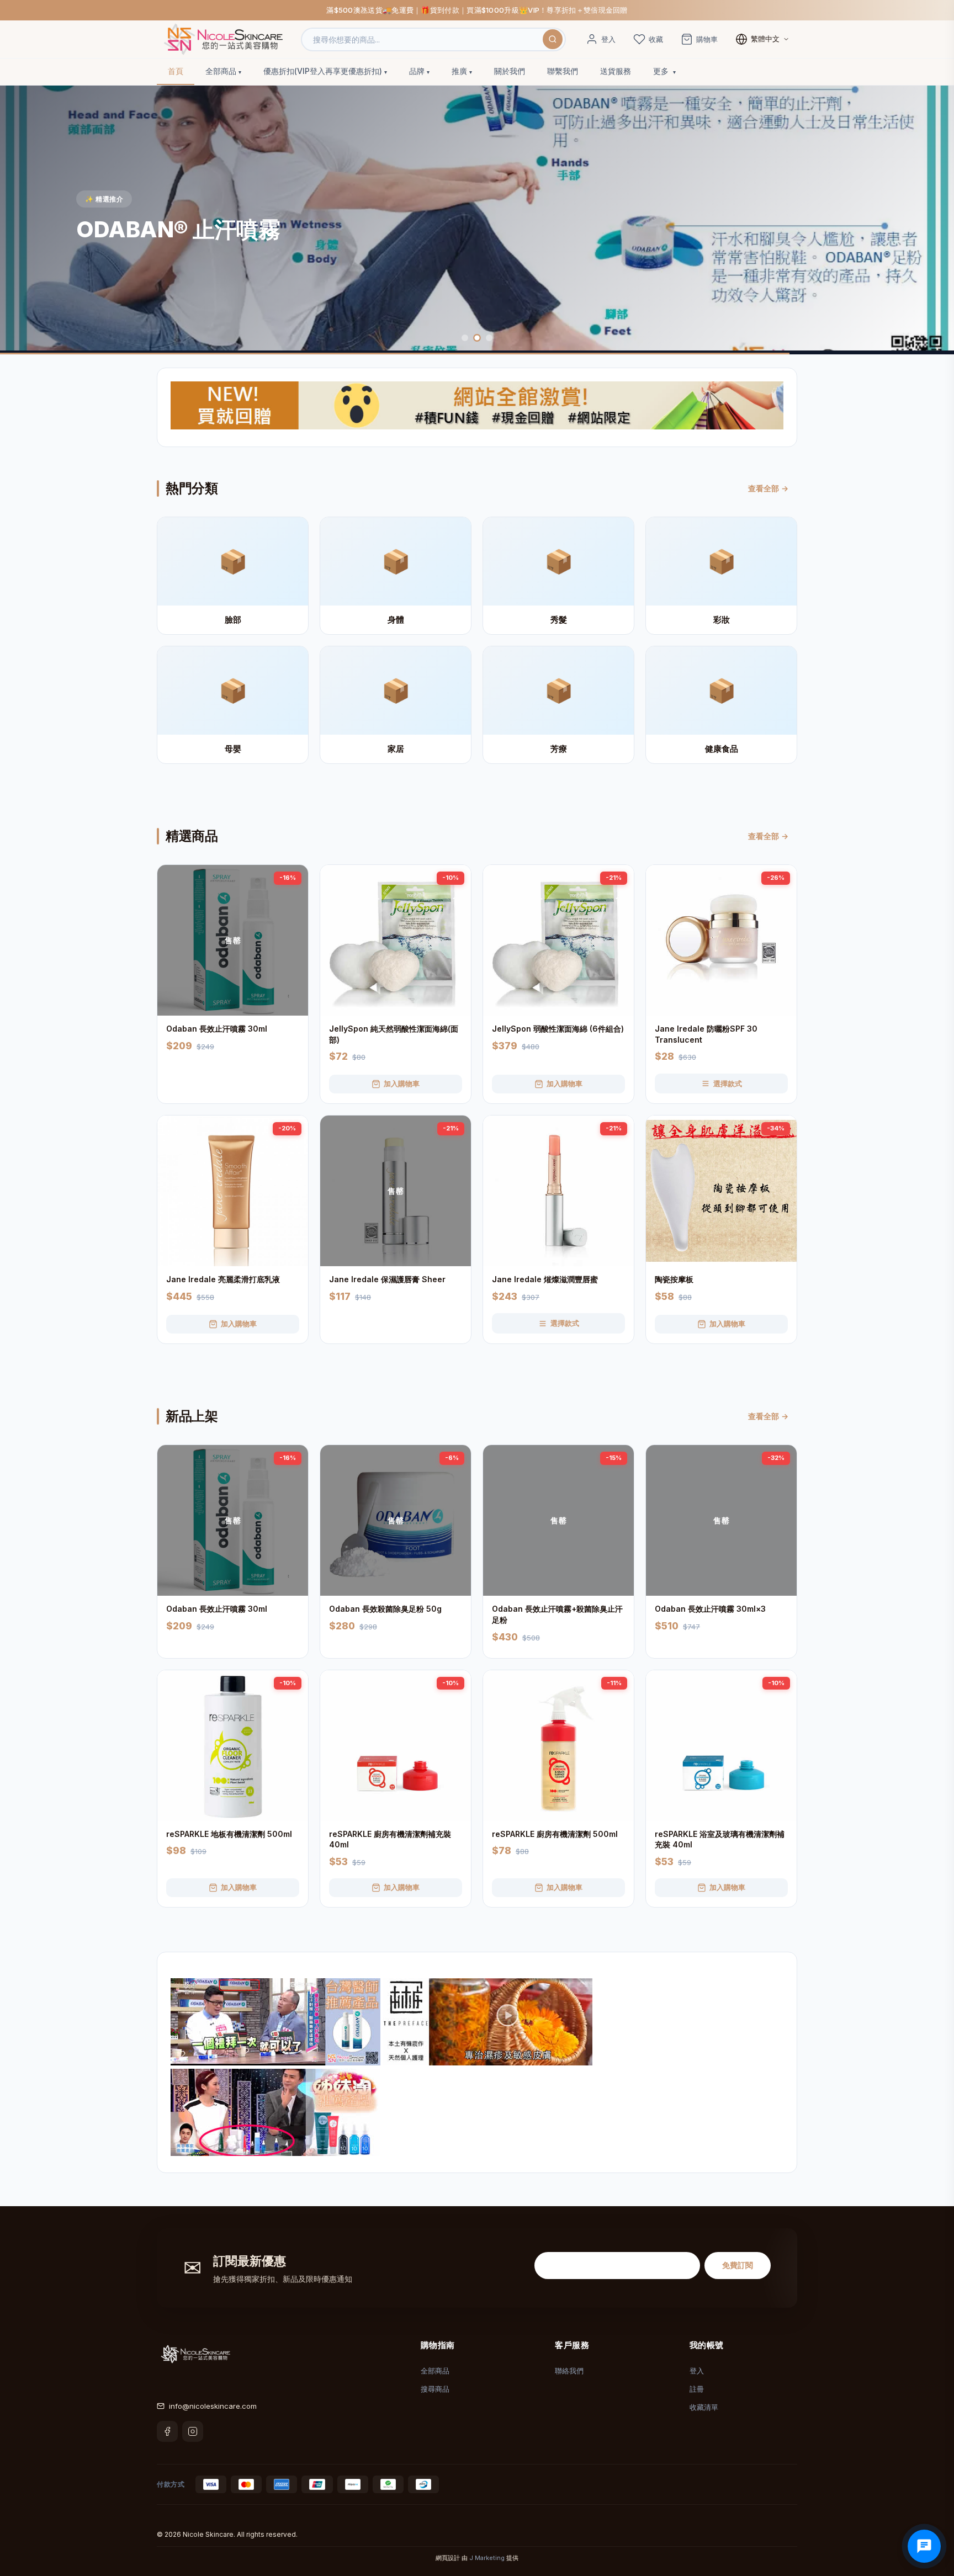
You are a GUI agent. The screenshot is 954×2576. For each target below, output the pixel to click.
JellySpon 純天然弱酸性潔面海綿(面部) (394, 1034)
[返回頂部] (929, 2526)
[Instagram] (193, 2431)
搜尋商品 (435, 2389)
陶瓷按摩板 (674, 1279)
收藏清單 (704, 2407)
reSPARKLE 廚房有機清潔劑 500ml (555, 1834)
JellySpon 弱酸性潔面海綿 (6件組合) (558, 1029)
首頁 (176, 71)
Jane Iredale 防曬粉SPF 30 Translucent (706, 1034)
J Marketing (487, 2558)
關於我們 (510, 71)
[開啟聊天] (924, 2546)
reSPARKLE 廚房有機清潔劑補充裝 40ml (390, 1839)
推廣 (459, 71)
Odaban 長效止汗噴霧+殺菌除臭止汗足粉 (557, 1614)
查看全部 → (768, 488)
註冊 (697, 2389)
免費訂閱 (738, 2265)
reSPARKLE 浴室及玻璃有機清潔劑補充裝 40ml (720, 1839)
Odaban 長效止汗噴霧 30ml (217, 1029)
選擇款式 (728, 1083)
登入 (697, 2371)
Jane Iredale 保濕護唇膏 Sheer (387, 1279)
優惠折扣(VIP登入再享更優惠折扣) (323, 71)
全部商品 (221, 71)
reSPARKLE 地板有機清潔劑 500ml (229, 1834)
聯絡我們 (569, 2371)
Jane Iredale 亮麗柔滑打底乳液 (223, 1279)
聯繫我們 (563, 71)
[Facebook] (167, 2431)
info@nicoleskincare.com (213, 2406)
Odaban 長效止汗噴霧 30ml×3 (710, 1609)
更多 (662, 71)
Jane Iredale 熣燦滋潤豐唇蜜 (545, 1279)
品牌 (417, 71)
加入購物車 (402, 1083)
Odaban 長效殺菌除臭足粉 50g (385, 1609)
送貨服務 (616, 71)
